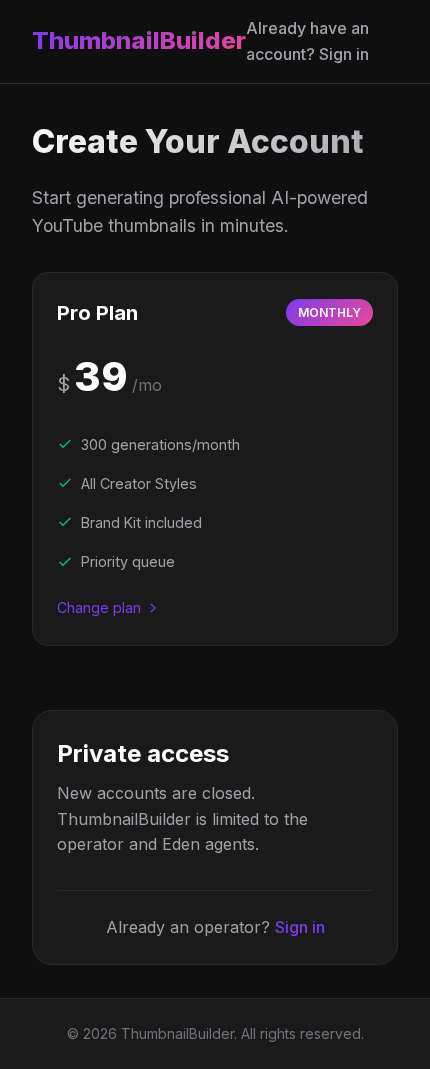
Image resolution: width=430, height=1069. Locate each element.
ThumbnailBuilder (139, 40)
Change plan (99, 607)
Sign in (300, 927)
